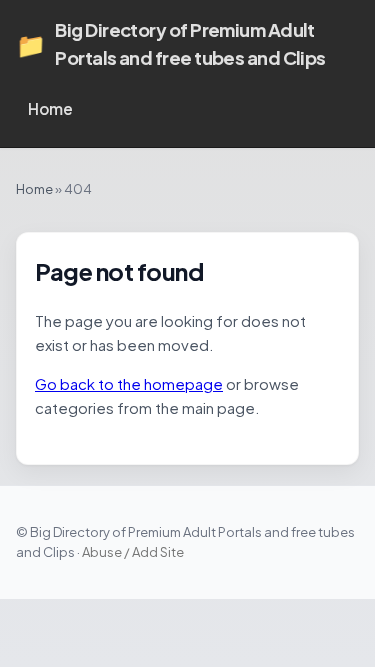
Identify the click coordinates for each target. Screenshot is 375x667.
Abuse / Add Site (133, 552)
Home (50, 108)
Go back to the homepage (129, 383)
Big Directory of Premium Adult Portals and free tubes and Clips (171, 43)
